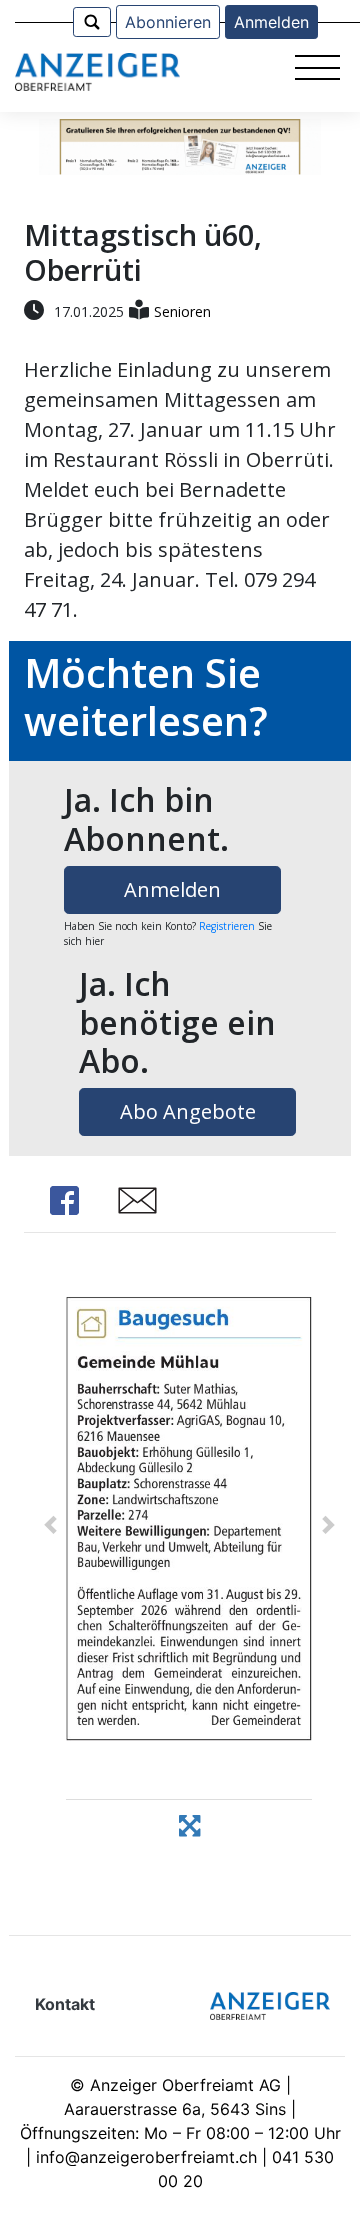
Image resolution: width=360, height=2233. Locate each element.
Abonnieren (168, 22)
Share (64, 1200)
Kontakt (65, 2004)
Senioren (182, 311)
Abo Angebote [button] (188, 1111)
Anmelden (271, 22)
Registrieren (227, 926)
